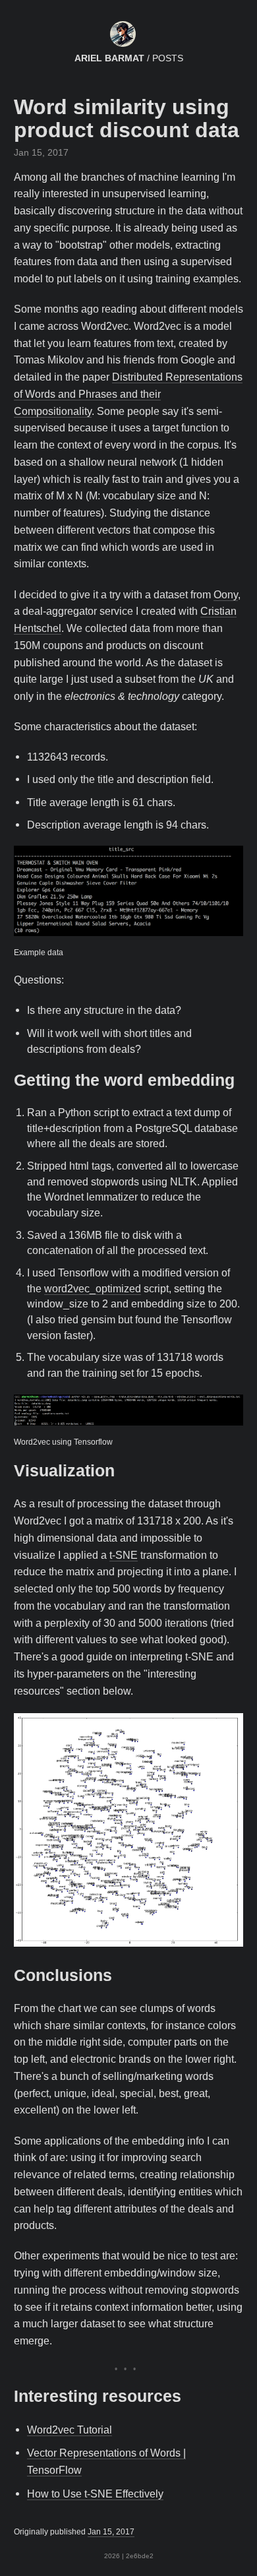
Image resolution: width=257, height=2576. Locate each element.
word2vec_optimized (93, 1289)
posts (168, 58)
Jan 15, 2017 (111, 2532)
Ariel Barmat (109, 58)
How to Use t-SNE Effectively (95, 2494)
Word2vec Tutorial (70, 2430)
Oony (226, 594)
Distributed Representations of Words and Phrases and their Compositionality (128, 394)
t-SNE (124, 1555)
